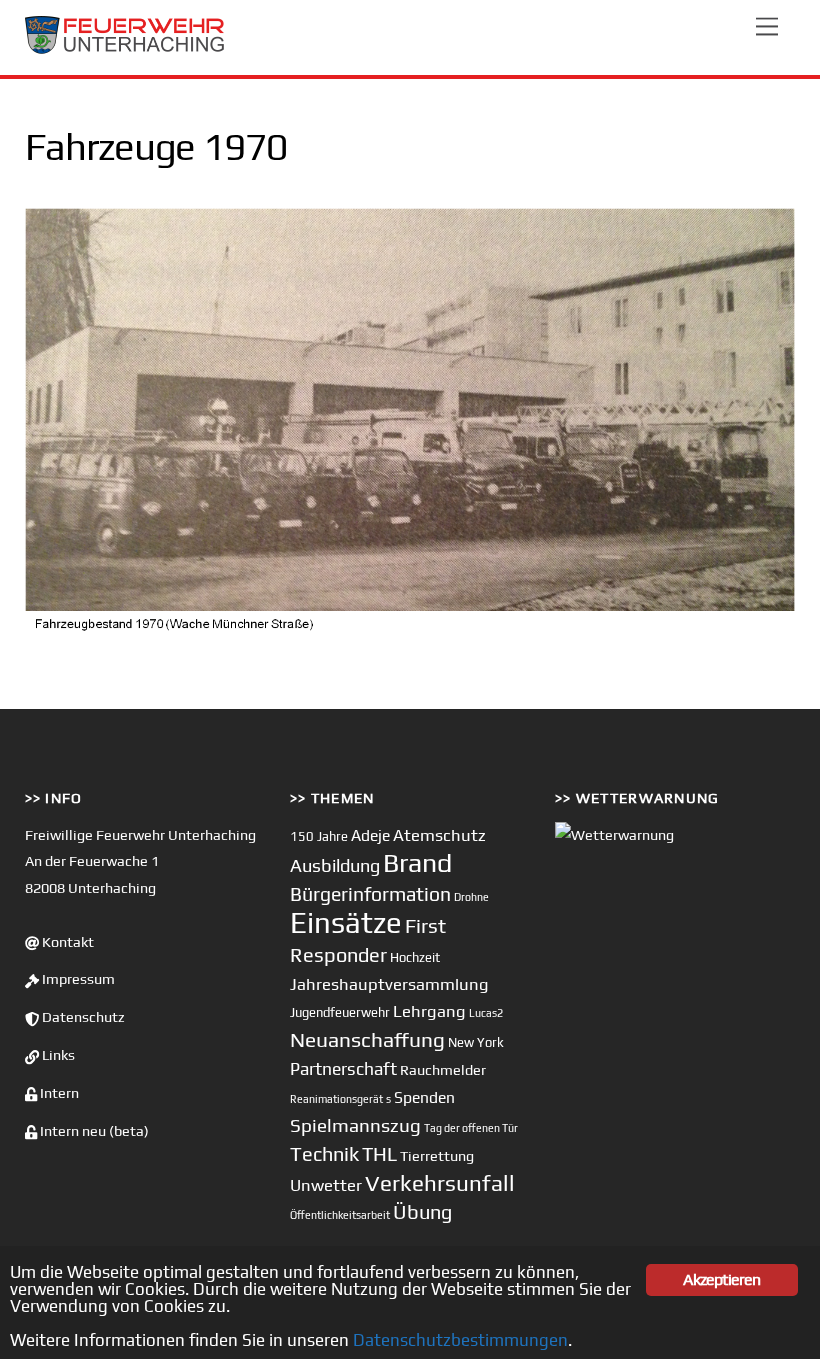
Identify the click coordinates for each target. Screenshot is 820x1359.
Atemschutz (439, 835)
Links (57, 1055)
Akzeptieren (721, 1279)
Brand (417, 862)
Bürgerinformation (370, 894)
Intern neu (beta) (93, 1131)
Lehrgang (429, 1011)
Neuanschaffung (367, 1039)
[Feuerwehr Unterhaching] (125, 49)
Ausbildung (335, 865)
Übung (422, 1211)
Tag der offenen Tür (471, 1128)
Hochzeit (415, 957)
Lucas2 (486, 1013)
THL (379, 1154)
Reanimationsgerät (336, 1099)
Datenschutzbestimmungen (460, 1340)
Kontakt (66, 942)
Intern (58, 1093)
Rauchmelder (443, 1069)
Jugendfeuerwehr (340, 1012)
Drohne (471, 897)
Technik (324, 1153)
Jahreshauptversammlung (389, 984)
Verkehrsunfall (440, 1183)
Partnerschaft (343, 1069)
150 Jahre (319, 836)
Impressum (77, 979)
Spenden (424, 1097)
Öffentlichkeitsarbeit (340, 1215)
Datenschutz (82, 1017)
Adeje (370, 835)
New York (476, 1042)
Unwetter (326, 1185)
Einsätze (346, 922)
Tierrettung (437, 1155)
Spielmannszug (355, 1125)
